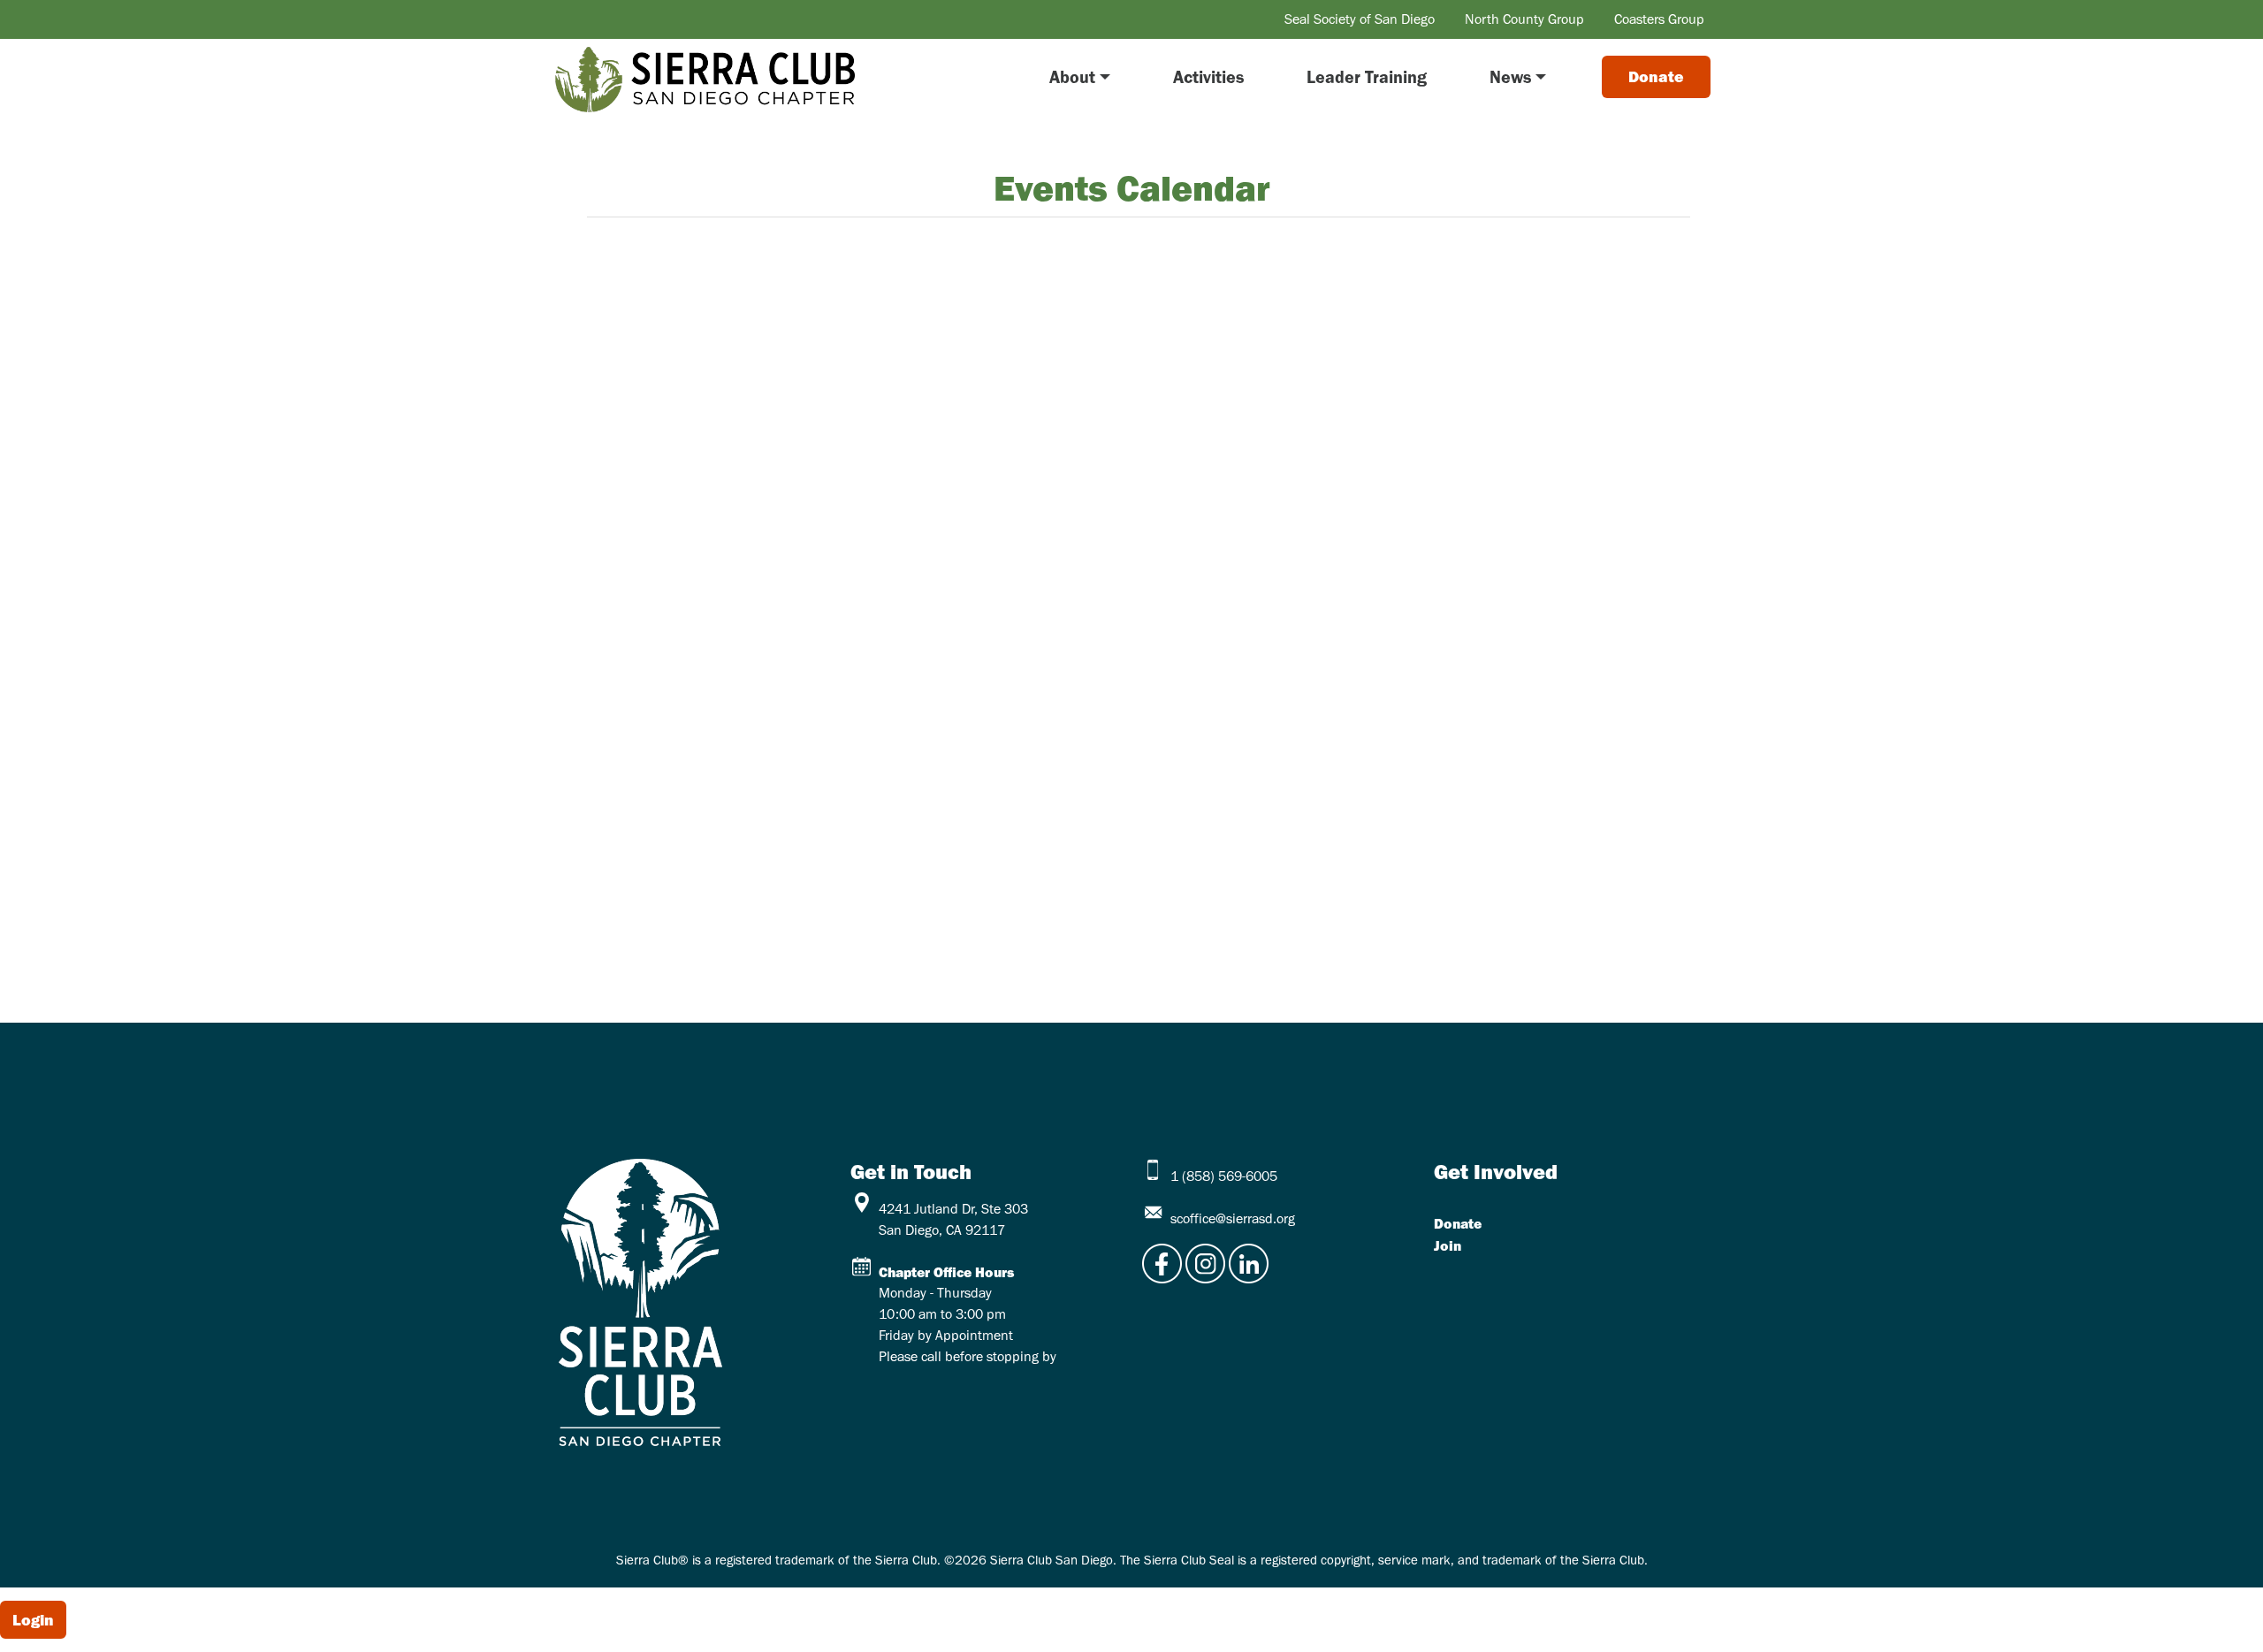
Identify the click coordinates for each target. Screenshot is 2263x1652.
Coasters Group (1659, 19)
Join (1448, 1245)
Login (33, 1620)
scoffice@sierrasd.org (1233, 1218)
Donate (1458, 1223)
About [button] (1072, 77)
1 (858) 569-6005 (1224, 1176)
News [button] (1510, 77)
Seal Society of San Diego (1360, 19)
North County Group (1524, 19)
